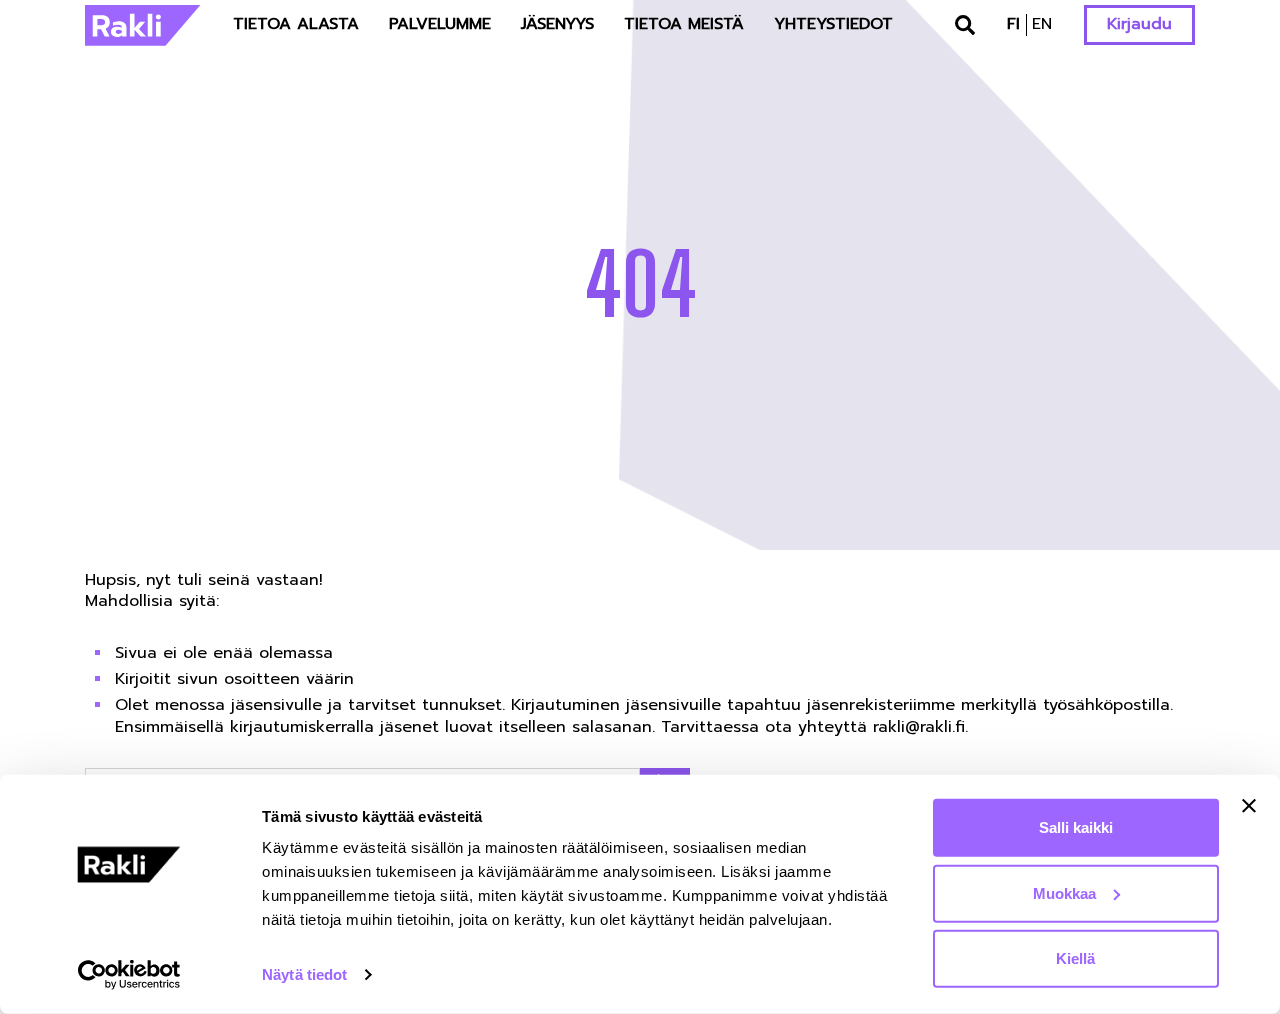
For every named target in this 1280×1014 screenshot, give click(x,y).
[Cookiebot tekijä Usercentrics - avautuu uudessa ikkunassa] (129, 975)
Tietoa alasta (296, 24)
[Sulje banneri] (1249, 806)
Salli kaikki (1076, 827)
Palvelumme (440, 24)
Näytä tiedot (304, 974)
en (1042, 24)
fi (1013, 24)
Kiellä (1075, 958)
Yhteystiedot (833, 24)
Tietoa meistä (684, 24)
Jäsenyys (557, 24)
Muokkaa (1064, 892)
